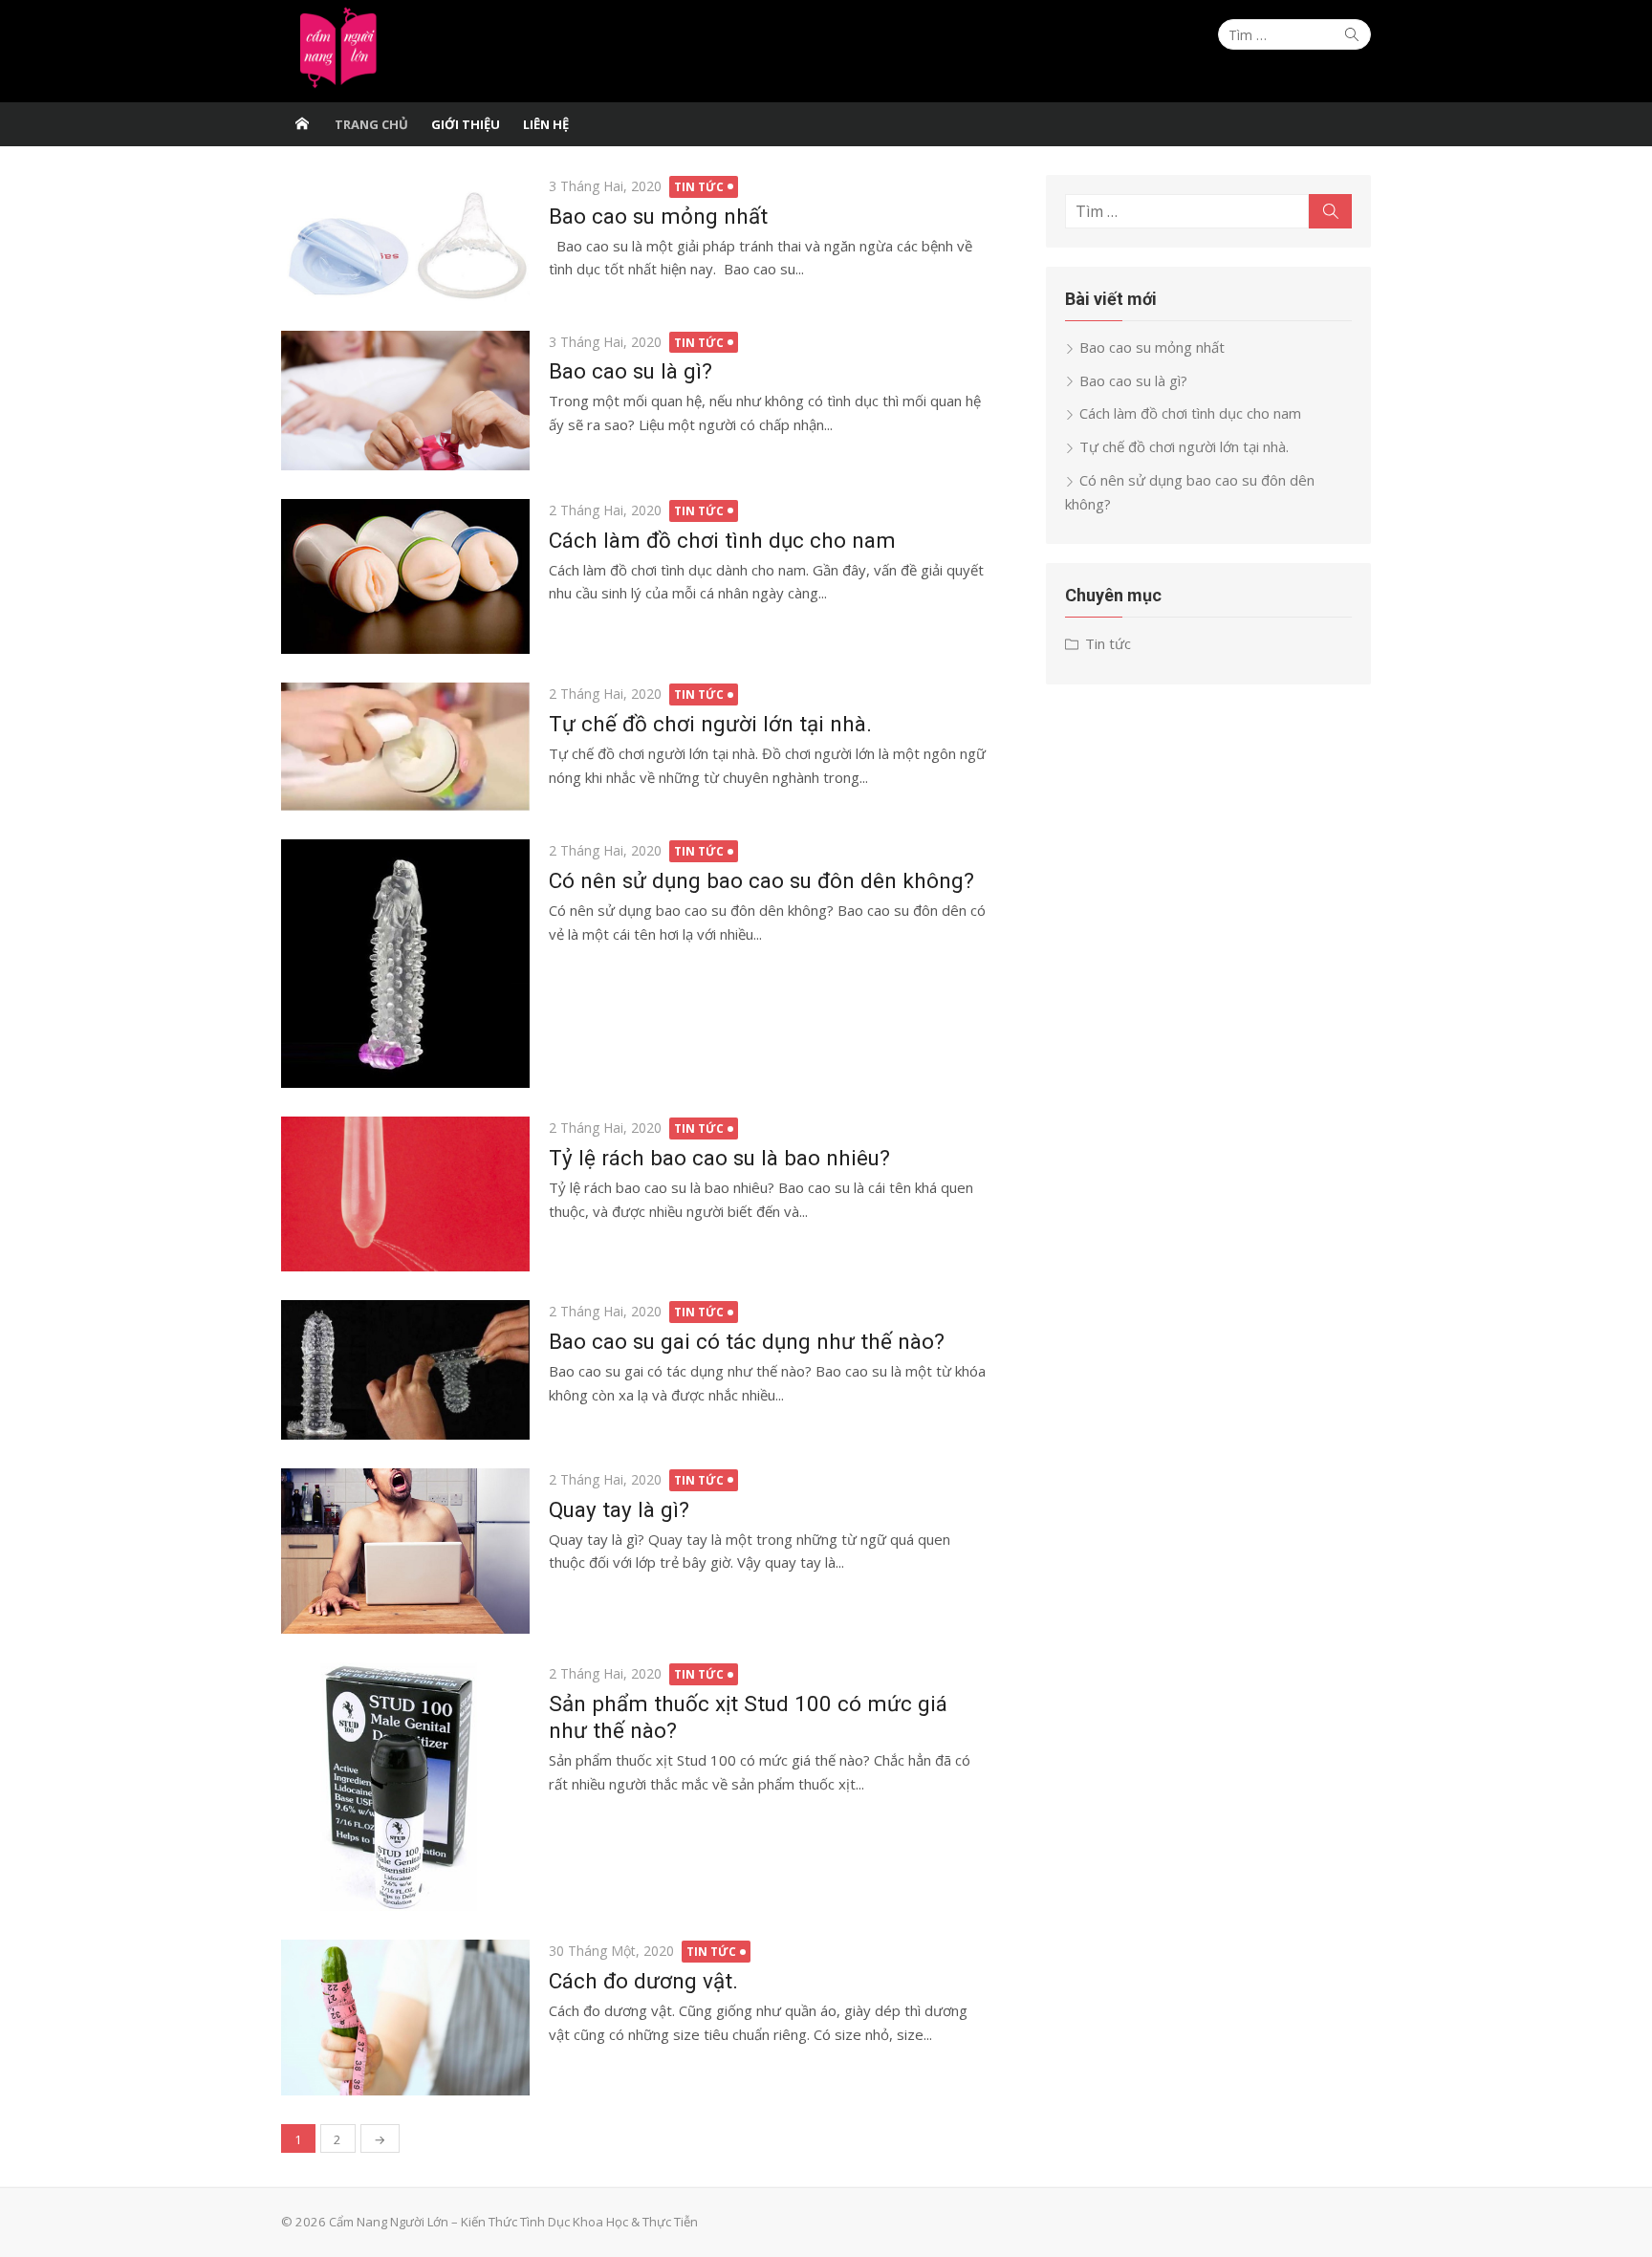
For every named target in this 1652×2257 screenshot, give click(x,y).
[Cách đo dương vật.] (405, 2018)
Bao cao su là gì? (630, 371)
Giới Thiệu (466, 124)
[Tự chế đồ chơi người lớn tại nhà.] (405, 747)
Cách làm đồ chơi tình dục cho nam (722, 540)
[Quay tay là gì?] (405, 1551)
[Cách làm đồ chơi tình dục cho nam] (405, 577)
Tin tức (699, 187)
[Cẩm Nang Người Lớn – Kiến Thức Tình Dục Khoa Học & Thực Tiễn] (302, 124)
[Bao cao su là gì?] (405, 401)
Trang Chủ (371, 124)
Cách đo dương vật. (643, 1981)
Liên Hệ (546, 124)
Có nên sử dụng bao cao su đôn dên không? (761, 880)
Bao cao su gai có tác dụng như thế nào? (747, 1341)
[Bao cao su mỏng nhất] (405, 239)
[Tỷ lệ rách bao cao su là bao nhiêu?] (405, 1194)
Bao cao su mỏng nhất (658, 216)
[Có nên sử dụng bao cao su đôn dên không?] (405, 964)
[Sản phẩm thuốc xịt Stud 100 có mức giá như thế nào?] (405, 1787)
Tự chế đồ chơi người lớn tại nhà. (710, 724)
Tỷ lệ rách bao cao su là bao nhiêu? (719, 1158)
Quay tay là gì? (619, 1509)
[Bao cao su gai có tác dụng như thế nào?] (405, 1369)
